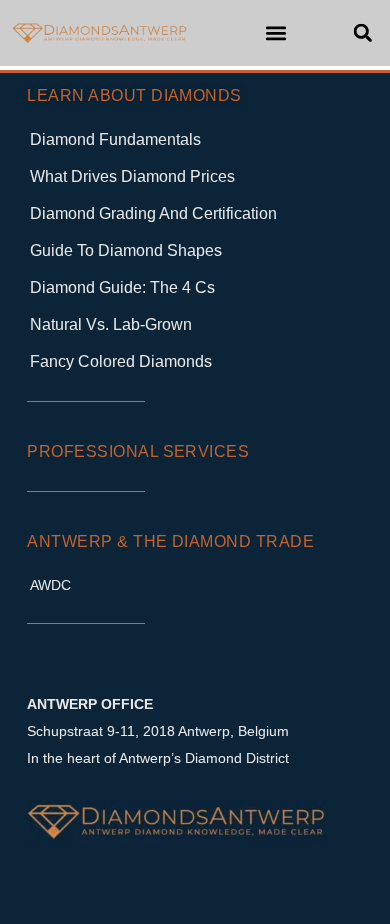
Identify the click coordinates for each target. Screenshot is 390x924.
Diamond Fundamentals (115, 139)
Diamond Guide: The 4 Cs (122, 287)
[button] (276, 32)
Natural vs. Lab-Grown (111, 324)
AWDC (50, 585)
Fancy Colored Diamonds (121, 361)
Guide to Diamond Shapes (126, 250)
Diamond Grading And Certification (153, 213)
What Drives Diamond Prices (132, 176)
